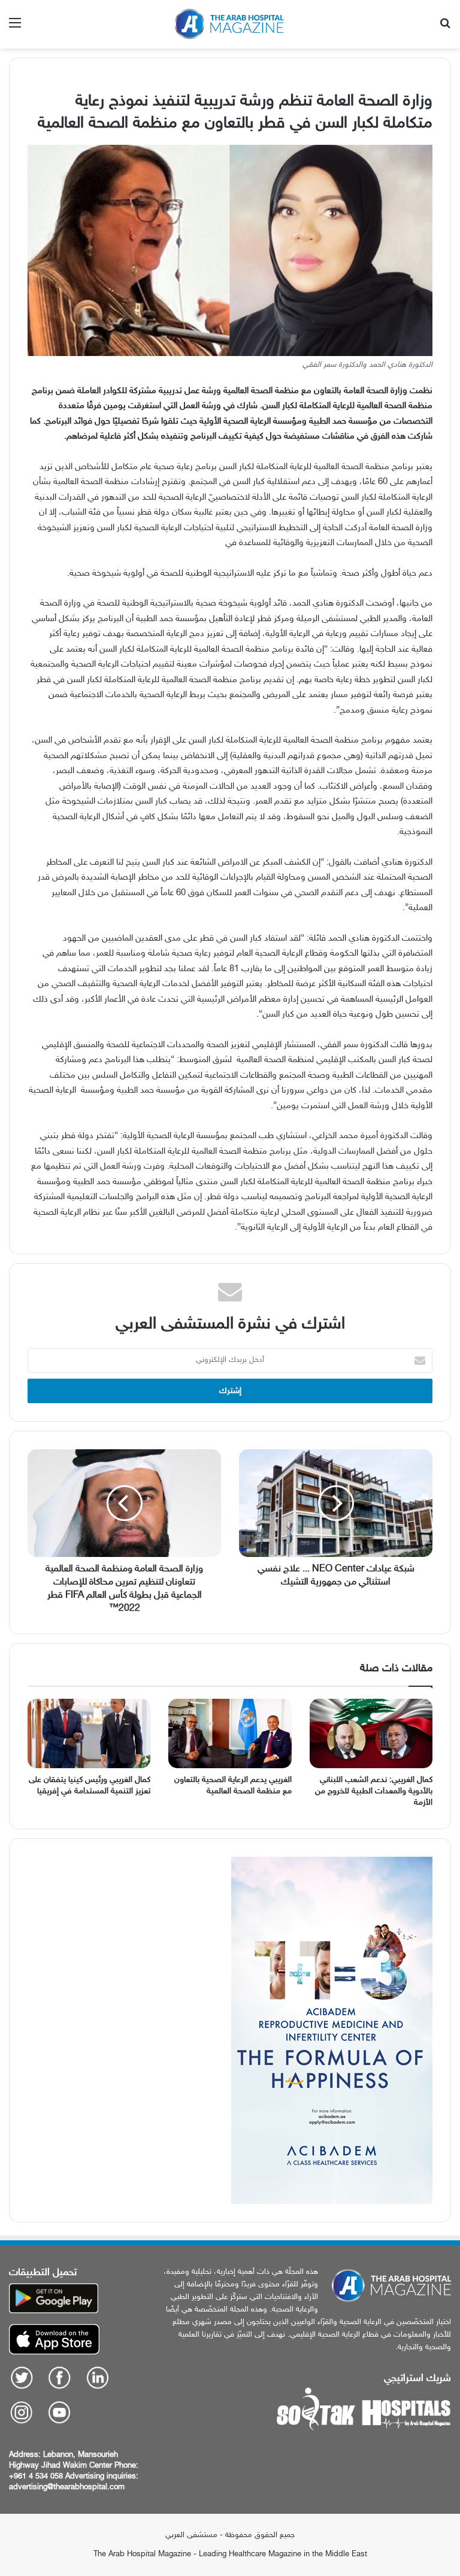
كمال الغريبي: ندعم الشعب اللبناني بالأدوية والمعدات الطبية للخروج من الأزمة (374, 1791)
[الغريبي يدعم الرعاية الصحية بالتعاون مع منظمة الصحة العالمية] (230, 1733)
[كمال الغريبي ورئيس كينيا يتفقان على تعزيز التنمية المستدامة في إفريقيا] (89, 1733)
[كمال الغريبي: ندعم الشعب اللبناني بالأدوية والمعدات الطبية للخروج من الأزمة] (371, 1733)
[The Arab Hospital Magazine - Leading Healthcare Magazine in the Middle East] (230, 24)
